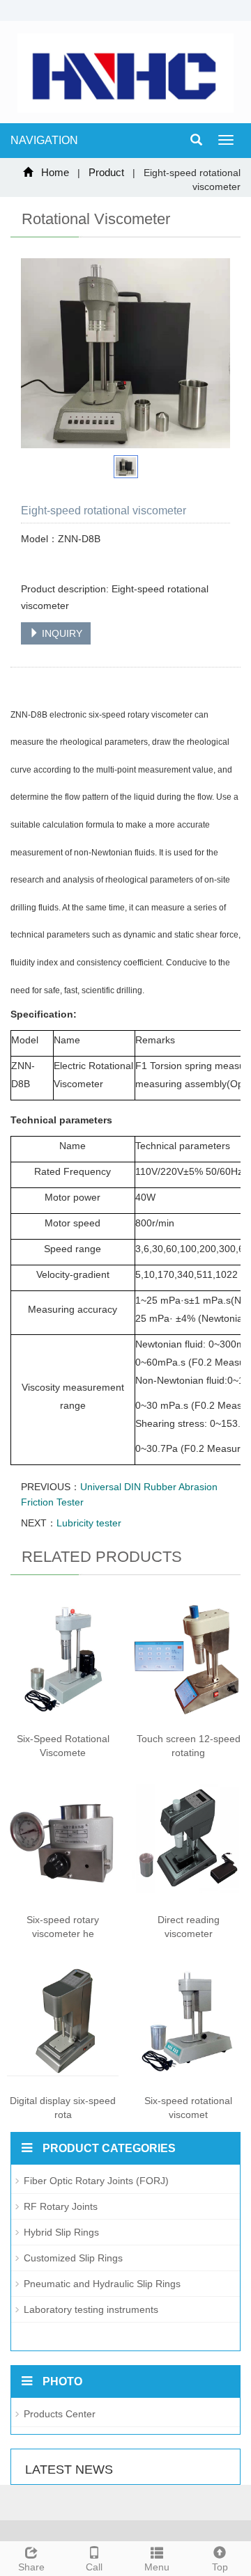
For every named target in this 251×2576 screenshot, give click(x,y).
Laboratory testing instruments (91, 2309)
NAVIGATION (44, 140)
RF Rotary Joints (61, 2206)
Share (31, 2567)
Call (94, 2567)
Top (220, 2567)
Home (55, 172)
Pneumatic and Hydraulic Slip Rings (102, 2284)
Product (106, 172)
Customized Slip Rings (73, 2258)
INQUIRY (61, 633)
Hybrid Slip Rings (61, 2232)
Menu (157, 2567)
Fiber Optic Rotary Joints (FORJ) (96, 2181)
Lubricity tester (89, 1523)
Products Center (60, 2414)
